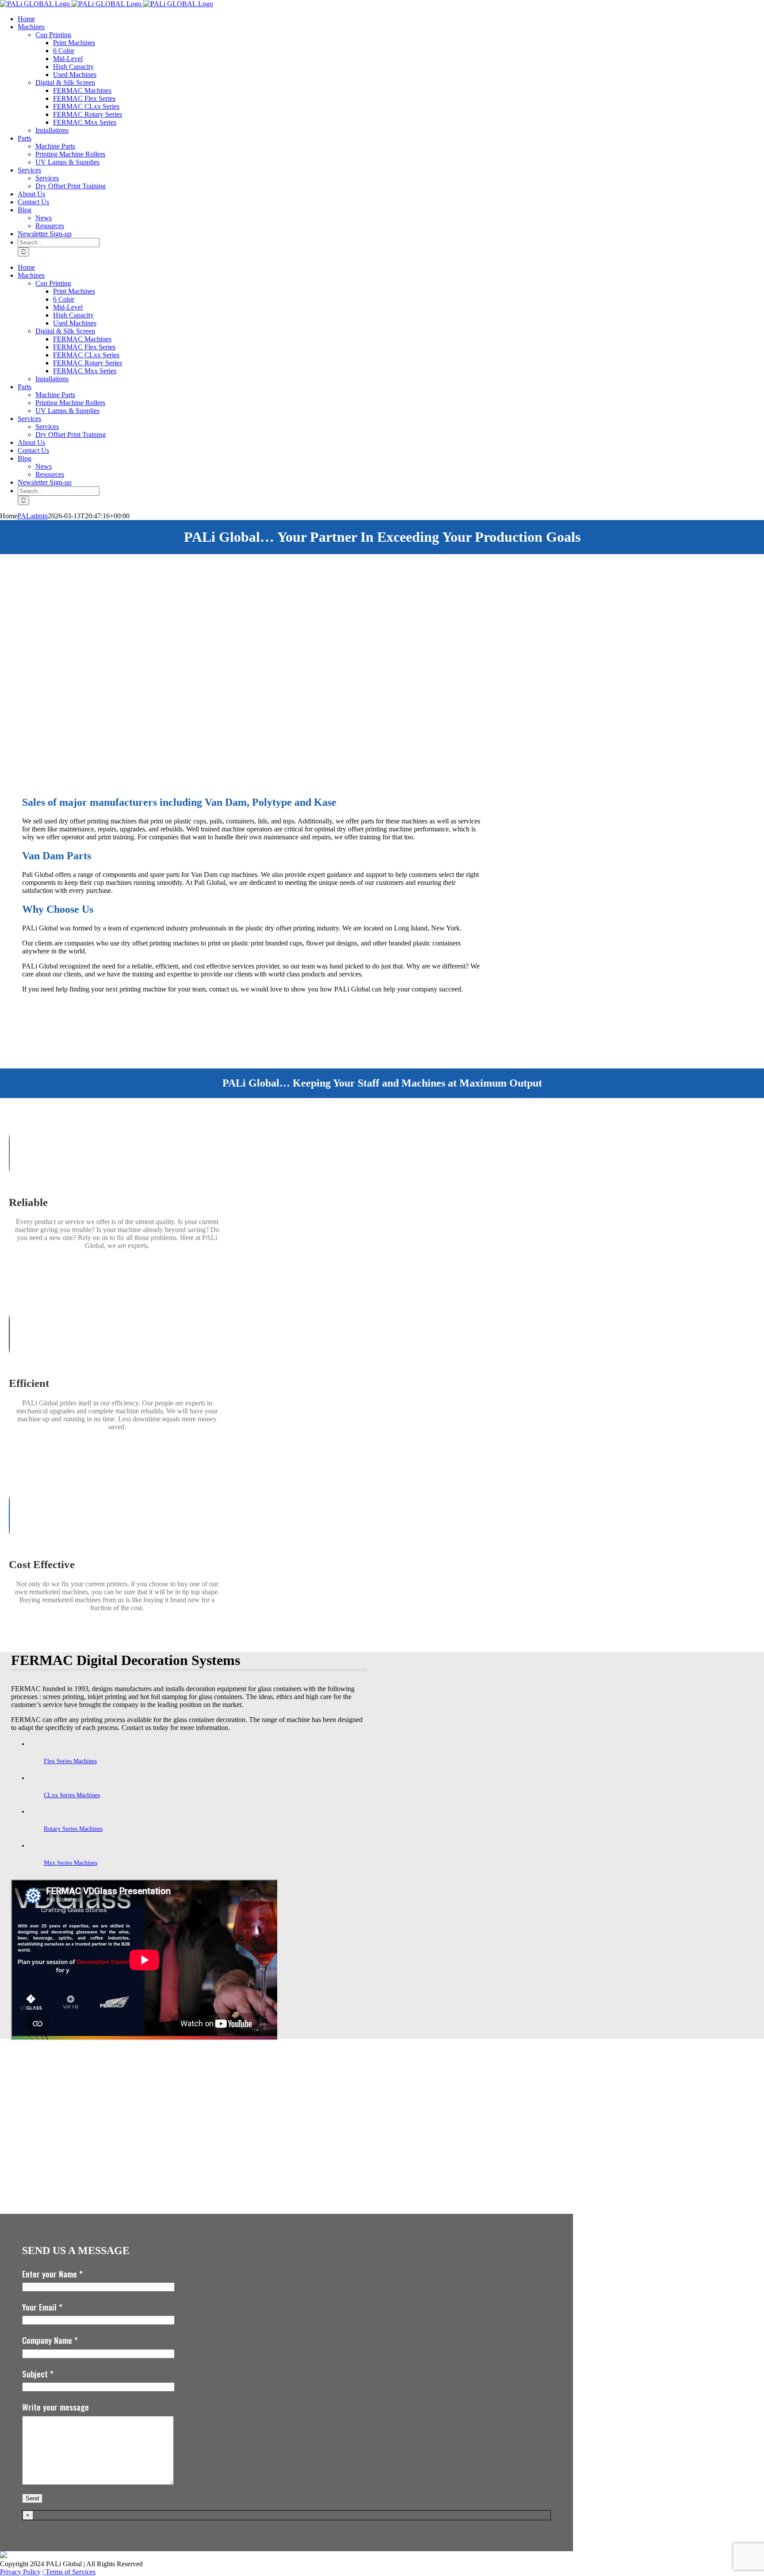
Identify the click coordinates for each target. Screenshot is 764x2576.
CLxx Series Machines (72, 1795)
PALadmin (32, 516)
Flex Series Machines (70, 1761)
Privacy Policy (20, 2572)
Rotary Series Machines (73, 1829)
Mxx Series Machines (71, 1863)
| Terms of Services (69, 2572)
